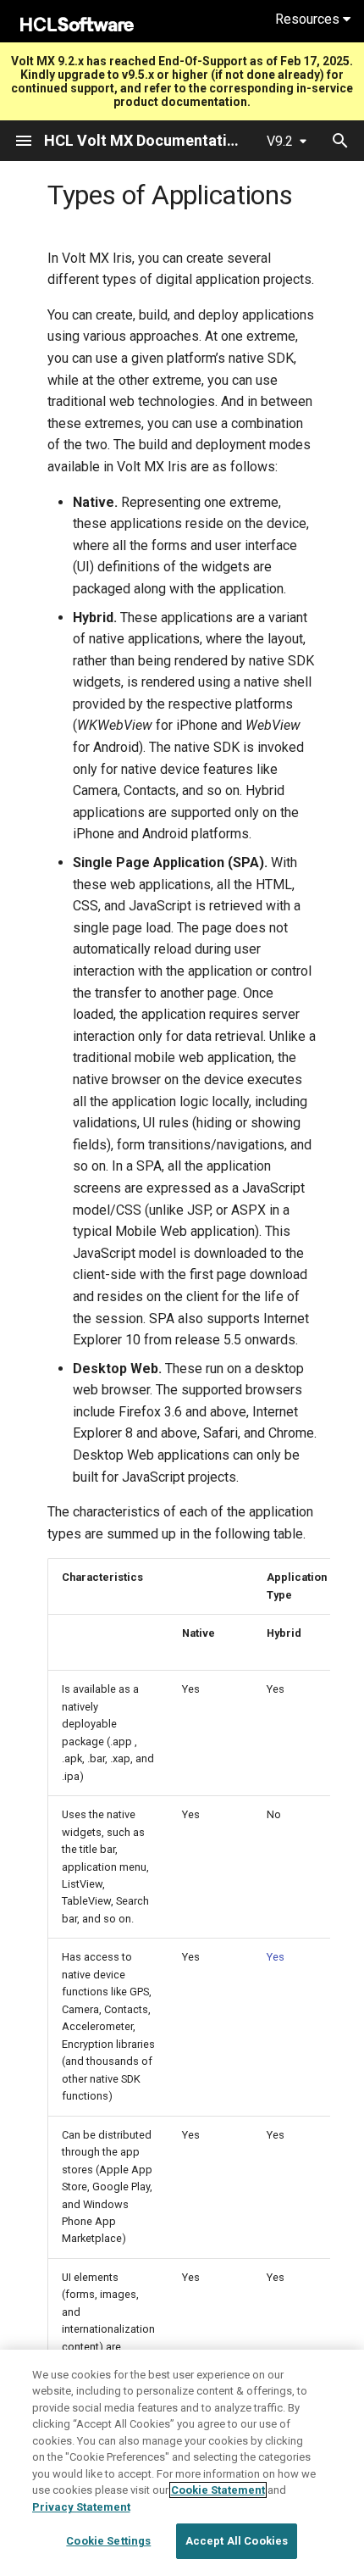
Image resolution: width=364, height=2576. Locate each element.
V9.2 (280, 141)
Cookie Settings (108, 2541)
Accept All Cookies (237, 2541)
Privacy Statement (81, 2507)
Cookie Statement (218, 2490)
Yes (276, 1957)
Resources (309, 19)
